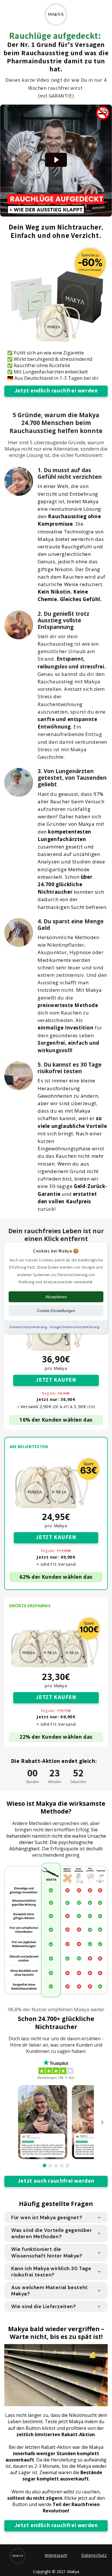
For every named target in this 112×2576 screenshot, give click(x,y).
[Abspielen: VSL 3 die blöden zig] (56, 160)
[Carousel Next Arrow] (102, 2122)
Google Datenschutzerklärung (74, 1327)
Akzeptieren (56, 1297)
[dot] (45, 2165)
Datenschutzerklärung (28, 1327)
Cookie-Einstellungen (56, 1311)
